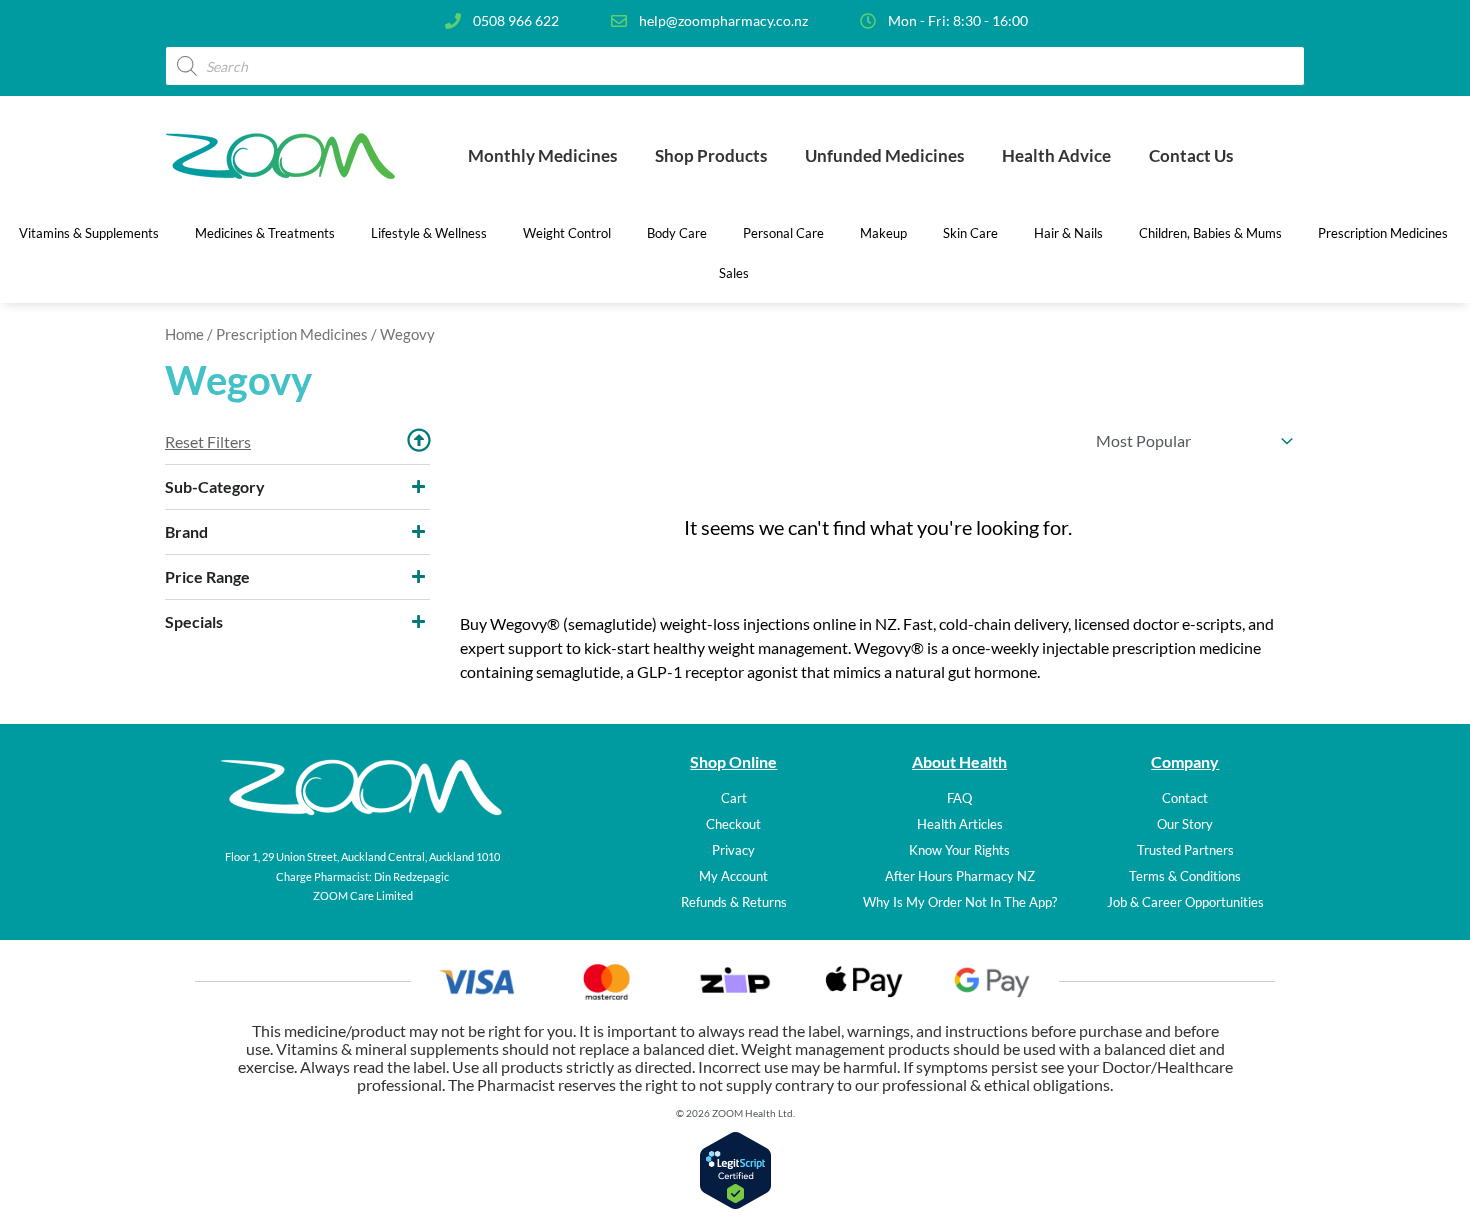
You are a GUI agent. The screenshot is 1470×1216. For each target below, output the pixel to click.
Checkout (733, 824)
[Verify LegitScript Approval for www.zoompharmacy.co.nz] (735, 1203)
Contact (1185, 798)
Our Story (1185, 824)
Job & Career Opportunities (1185, 902)
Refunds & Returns (734, 902)
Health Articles (960, 824)
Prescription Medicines (292, 334)
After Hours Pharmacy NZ (960, 876)
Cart (734, 798)
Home (184, 334)
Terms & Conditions (1185, 876)
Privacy (733, 850)
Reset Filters (208, 441)
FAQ (959, 798)
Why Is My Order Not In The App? (960, 902)
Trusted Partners (1185, 850)
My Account (733, 876)
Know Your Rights (959, 850)
